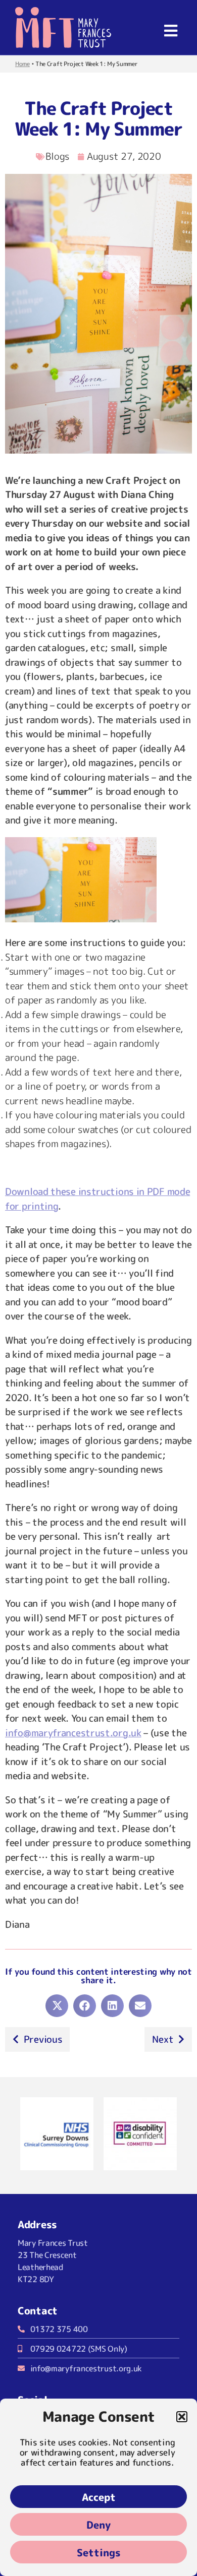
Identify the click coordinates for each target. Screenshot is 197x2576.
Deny (98, 2525)
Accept (99, 2497)
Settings (99, 2552)
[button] (182, 2417)
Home (22, 64)
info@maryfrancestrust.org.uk (73, 1733)
